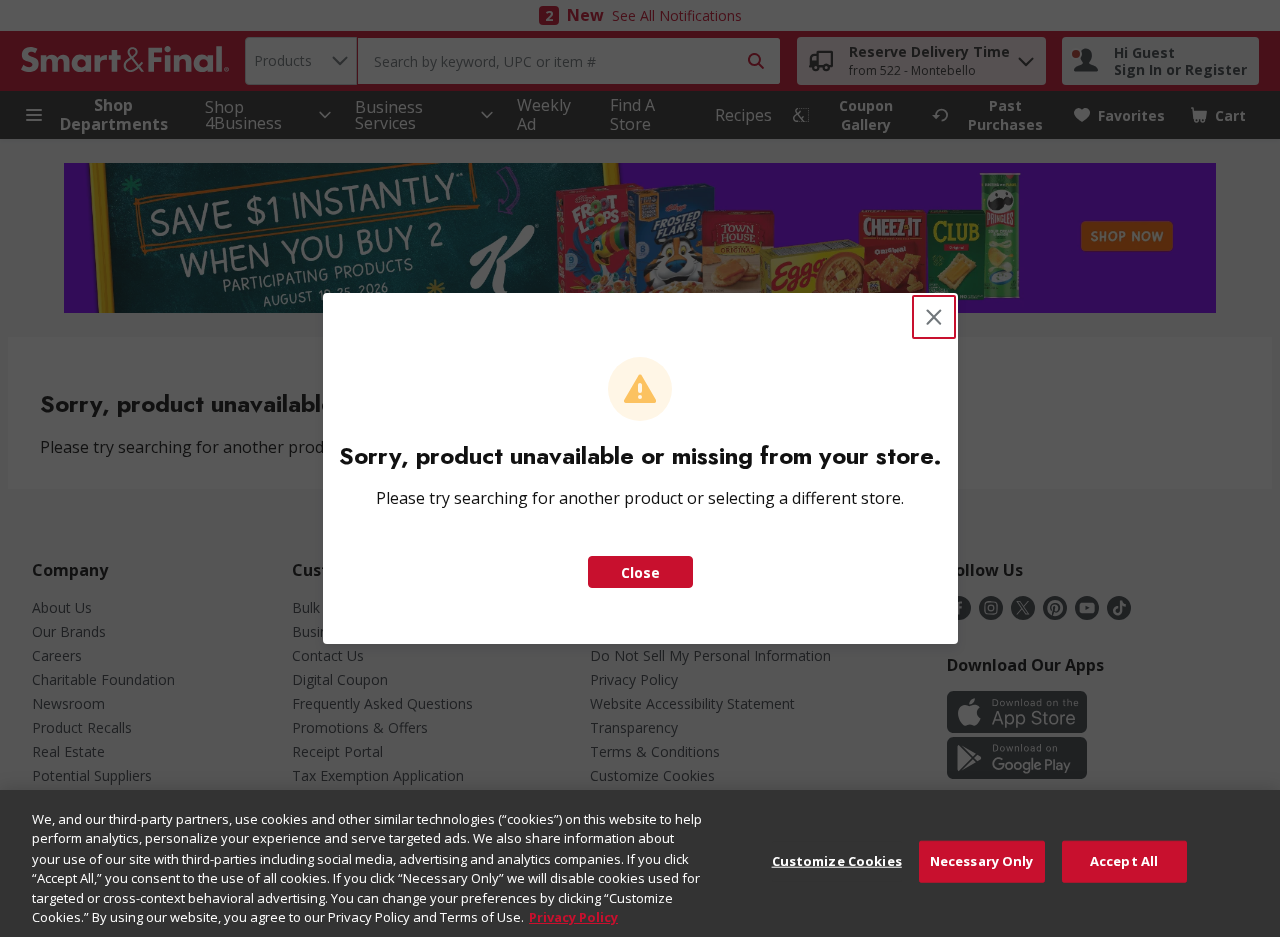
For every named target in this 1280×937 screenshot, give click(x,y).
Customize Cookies (837, 861)
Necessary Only (982, 861)
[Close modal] (934, 317)
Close (640, 572)
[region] (640, 863)
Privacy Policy (573, 916)
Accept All (1124, 861)
